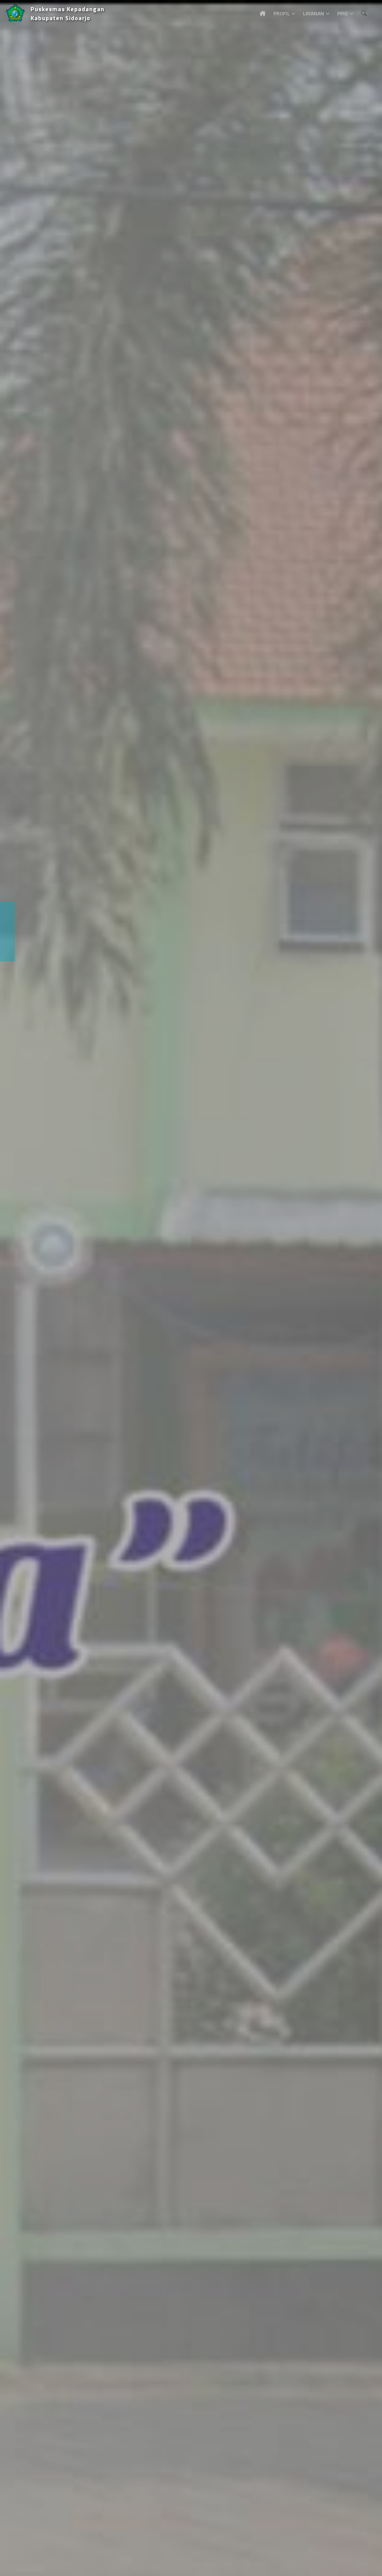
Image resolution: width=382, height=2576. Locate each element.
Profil (282, 13)
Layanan (314, 13)
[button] (17, 1288)
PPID (343, 13)
